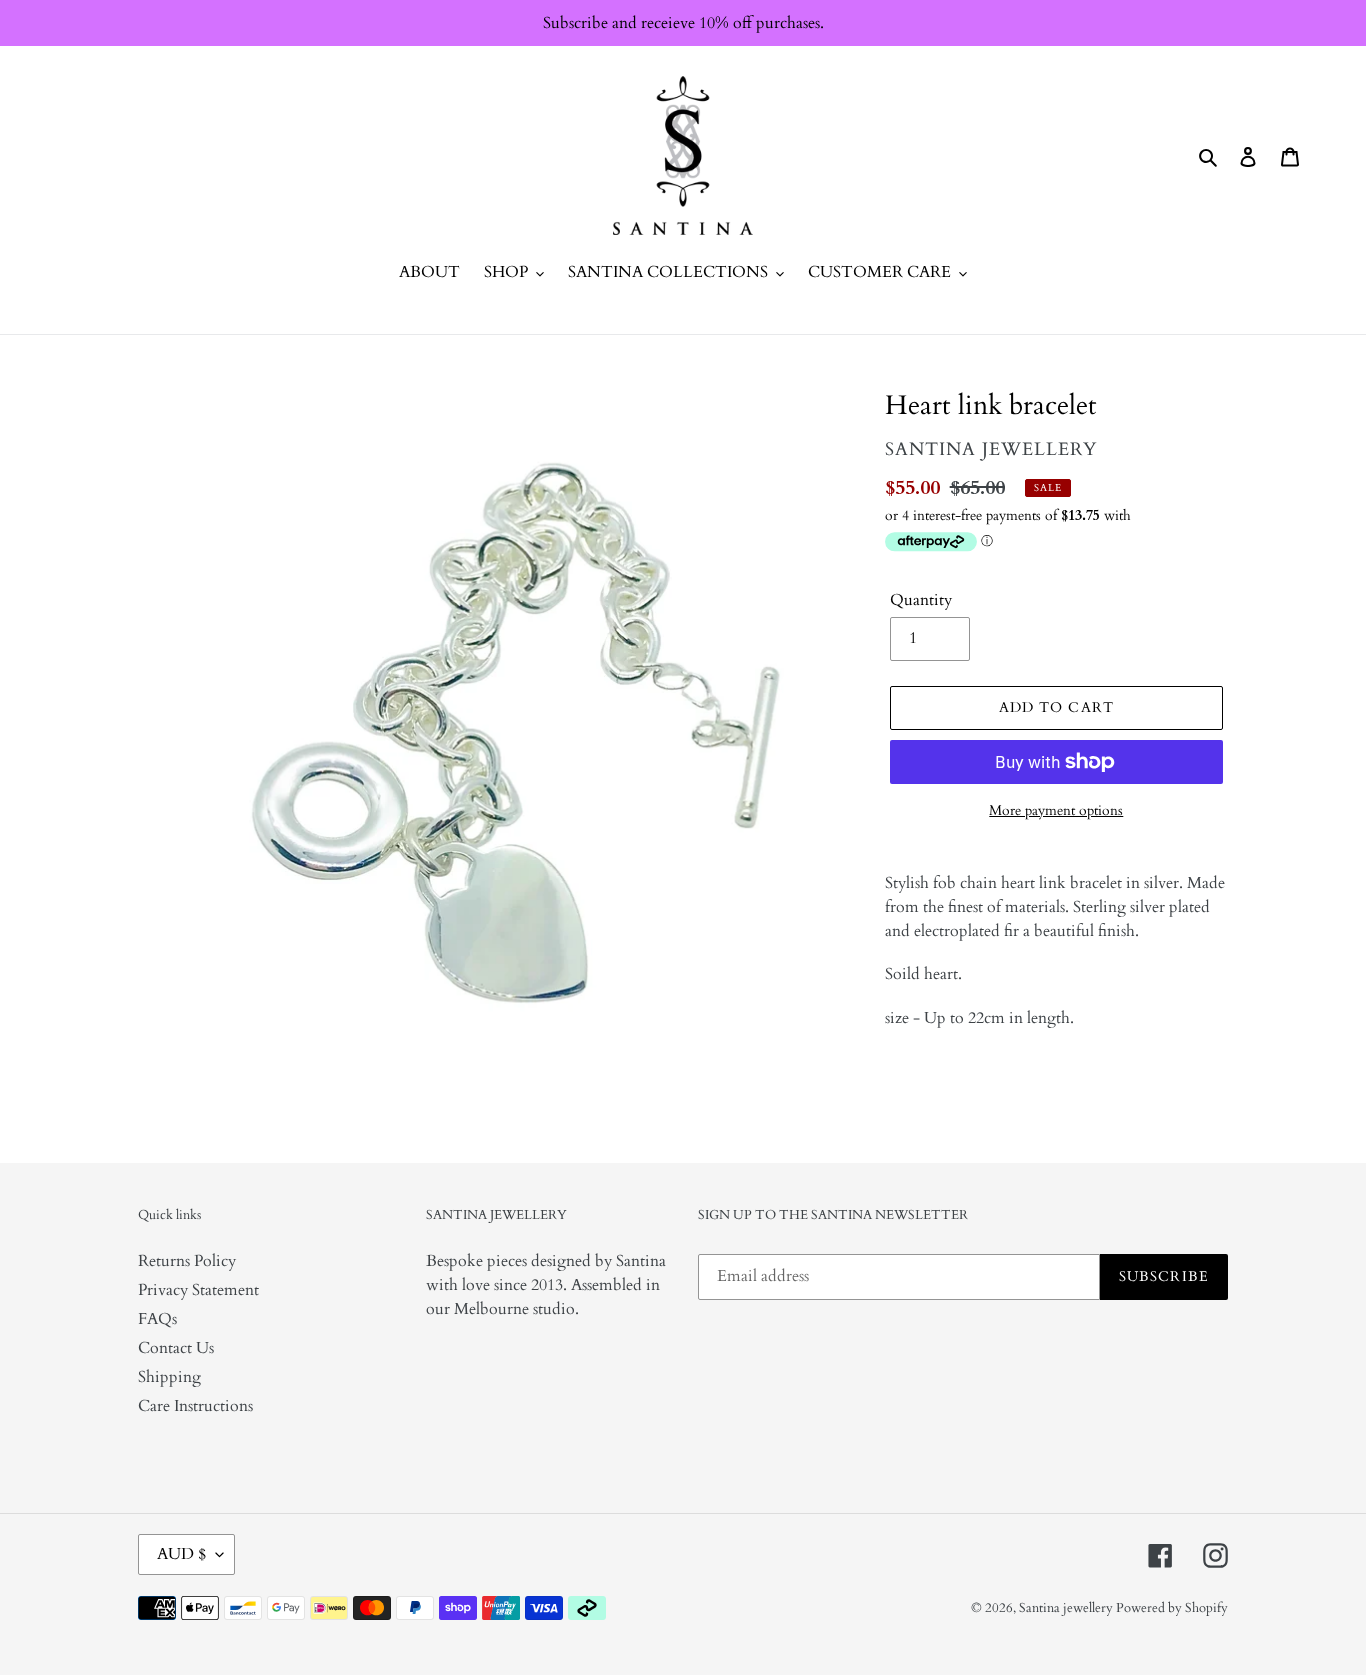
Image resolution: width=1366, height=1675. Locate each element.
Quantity (921, 600)
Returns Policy (187, 1261)
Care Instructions (195, 1406)
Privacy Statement (198, 1290)
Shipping (169, 1377)
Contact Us (176, 1348)
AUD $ (181, 1554)
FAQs (157, 1319)
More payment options (1056, 810)
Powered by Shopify (1172, 1608)
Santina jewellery (1067, 1608)
